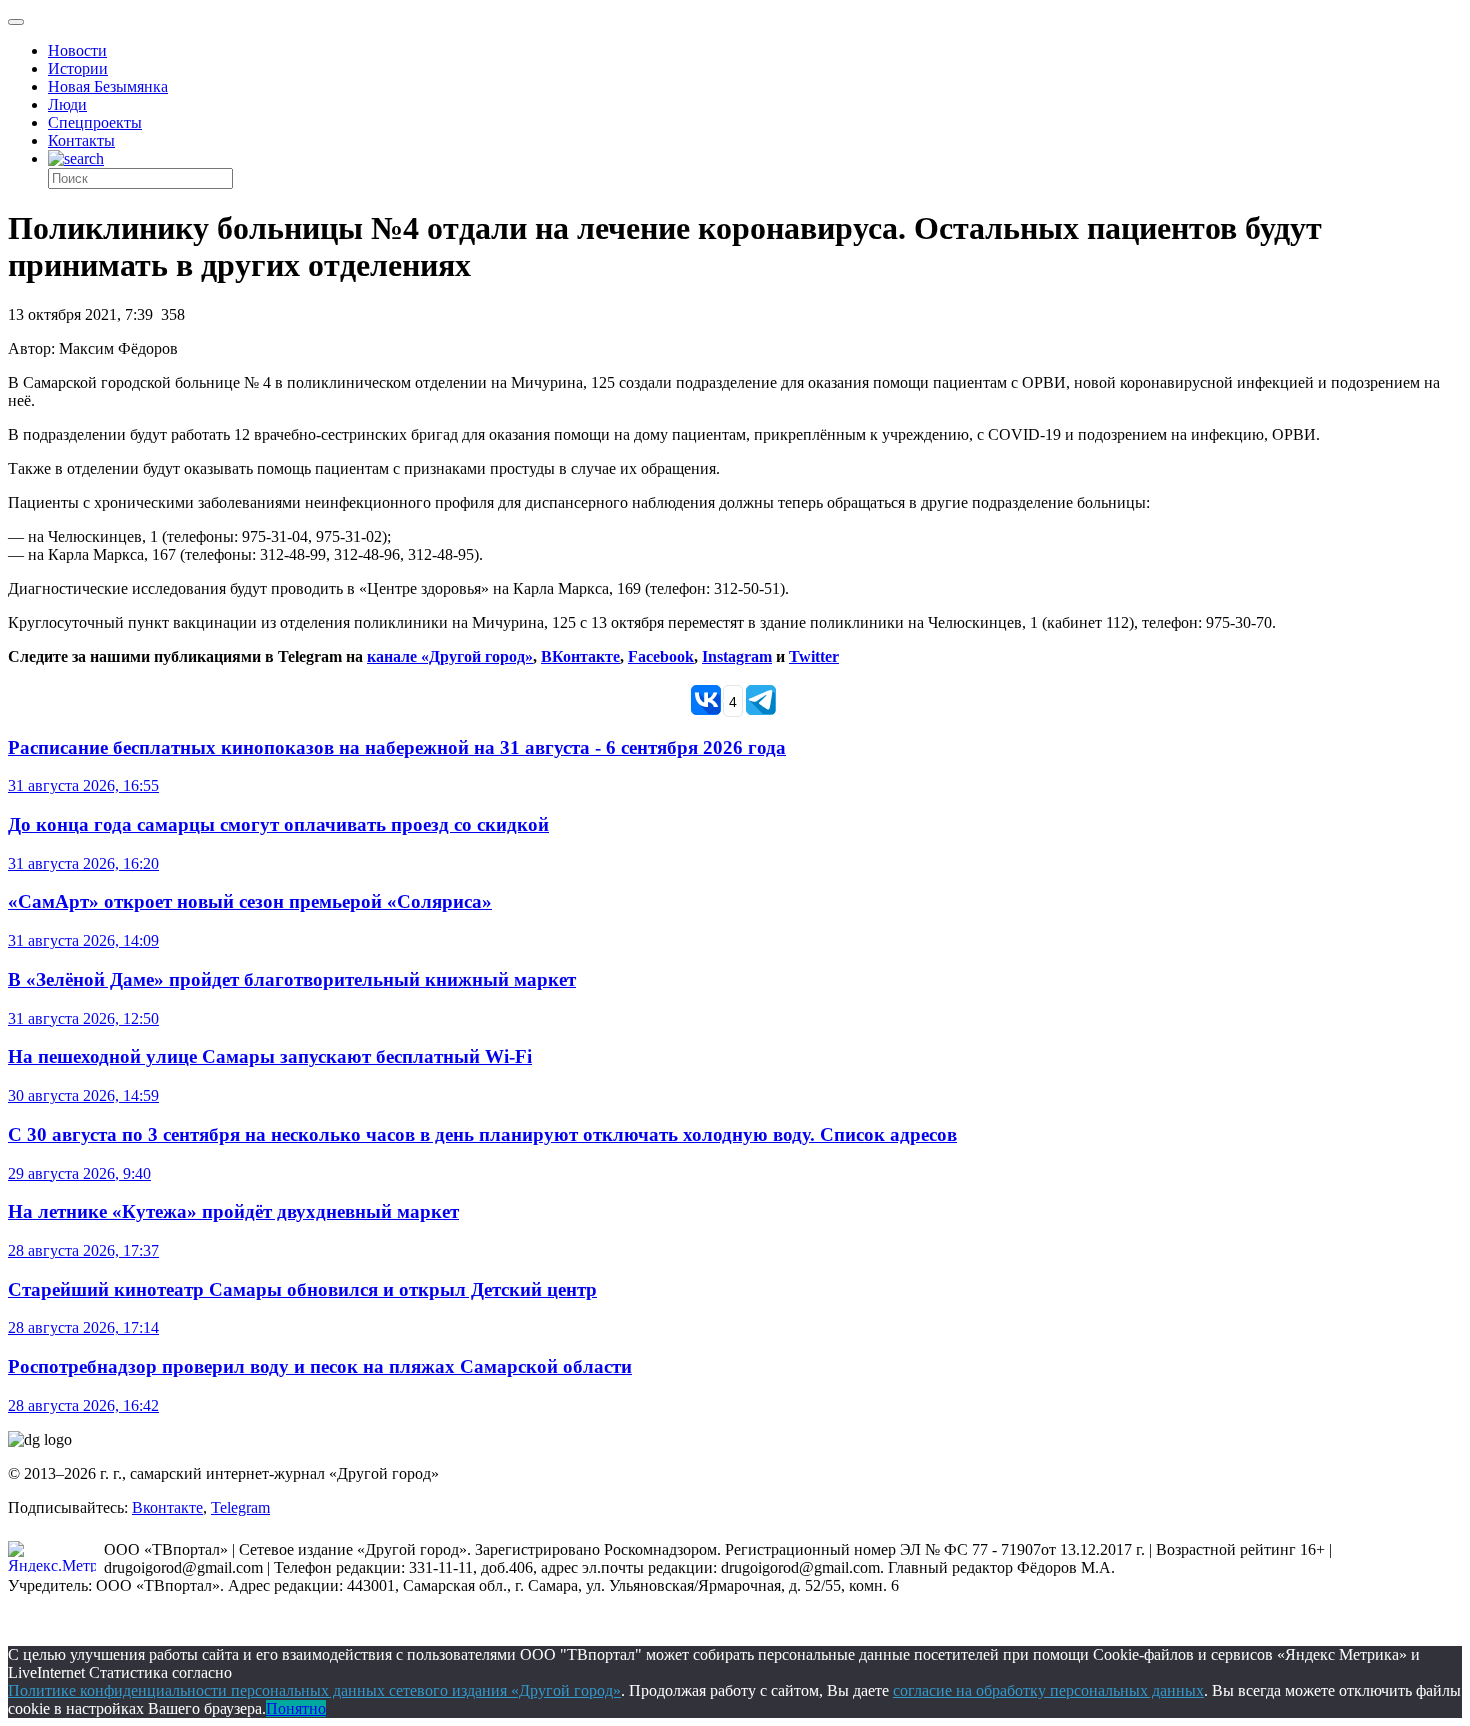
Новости (77, 50)
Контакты (81, 140)
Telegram (240, 1507)
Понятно (296, 1708)
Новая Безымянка (108, 86)
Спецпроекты (95, 122)
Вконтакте (167, 1507)
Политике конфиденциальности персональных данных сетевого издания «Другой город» (314, 1690)
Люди (67, 104)
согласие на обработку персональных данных (1048, 1690)
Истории (78, 68)
